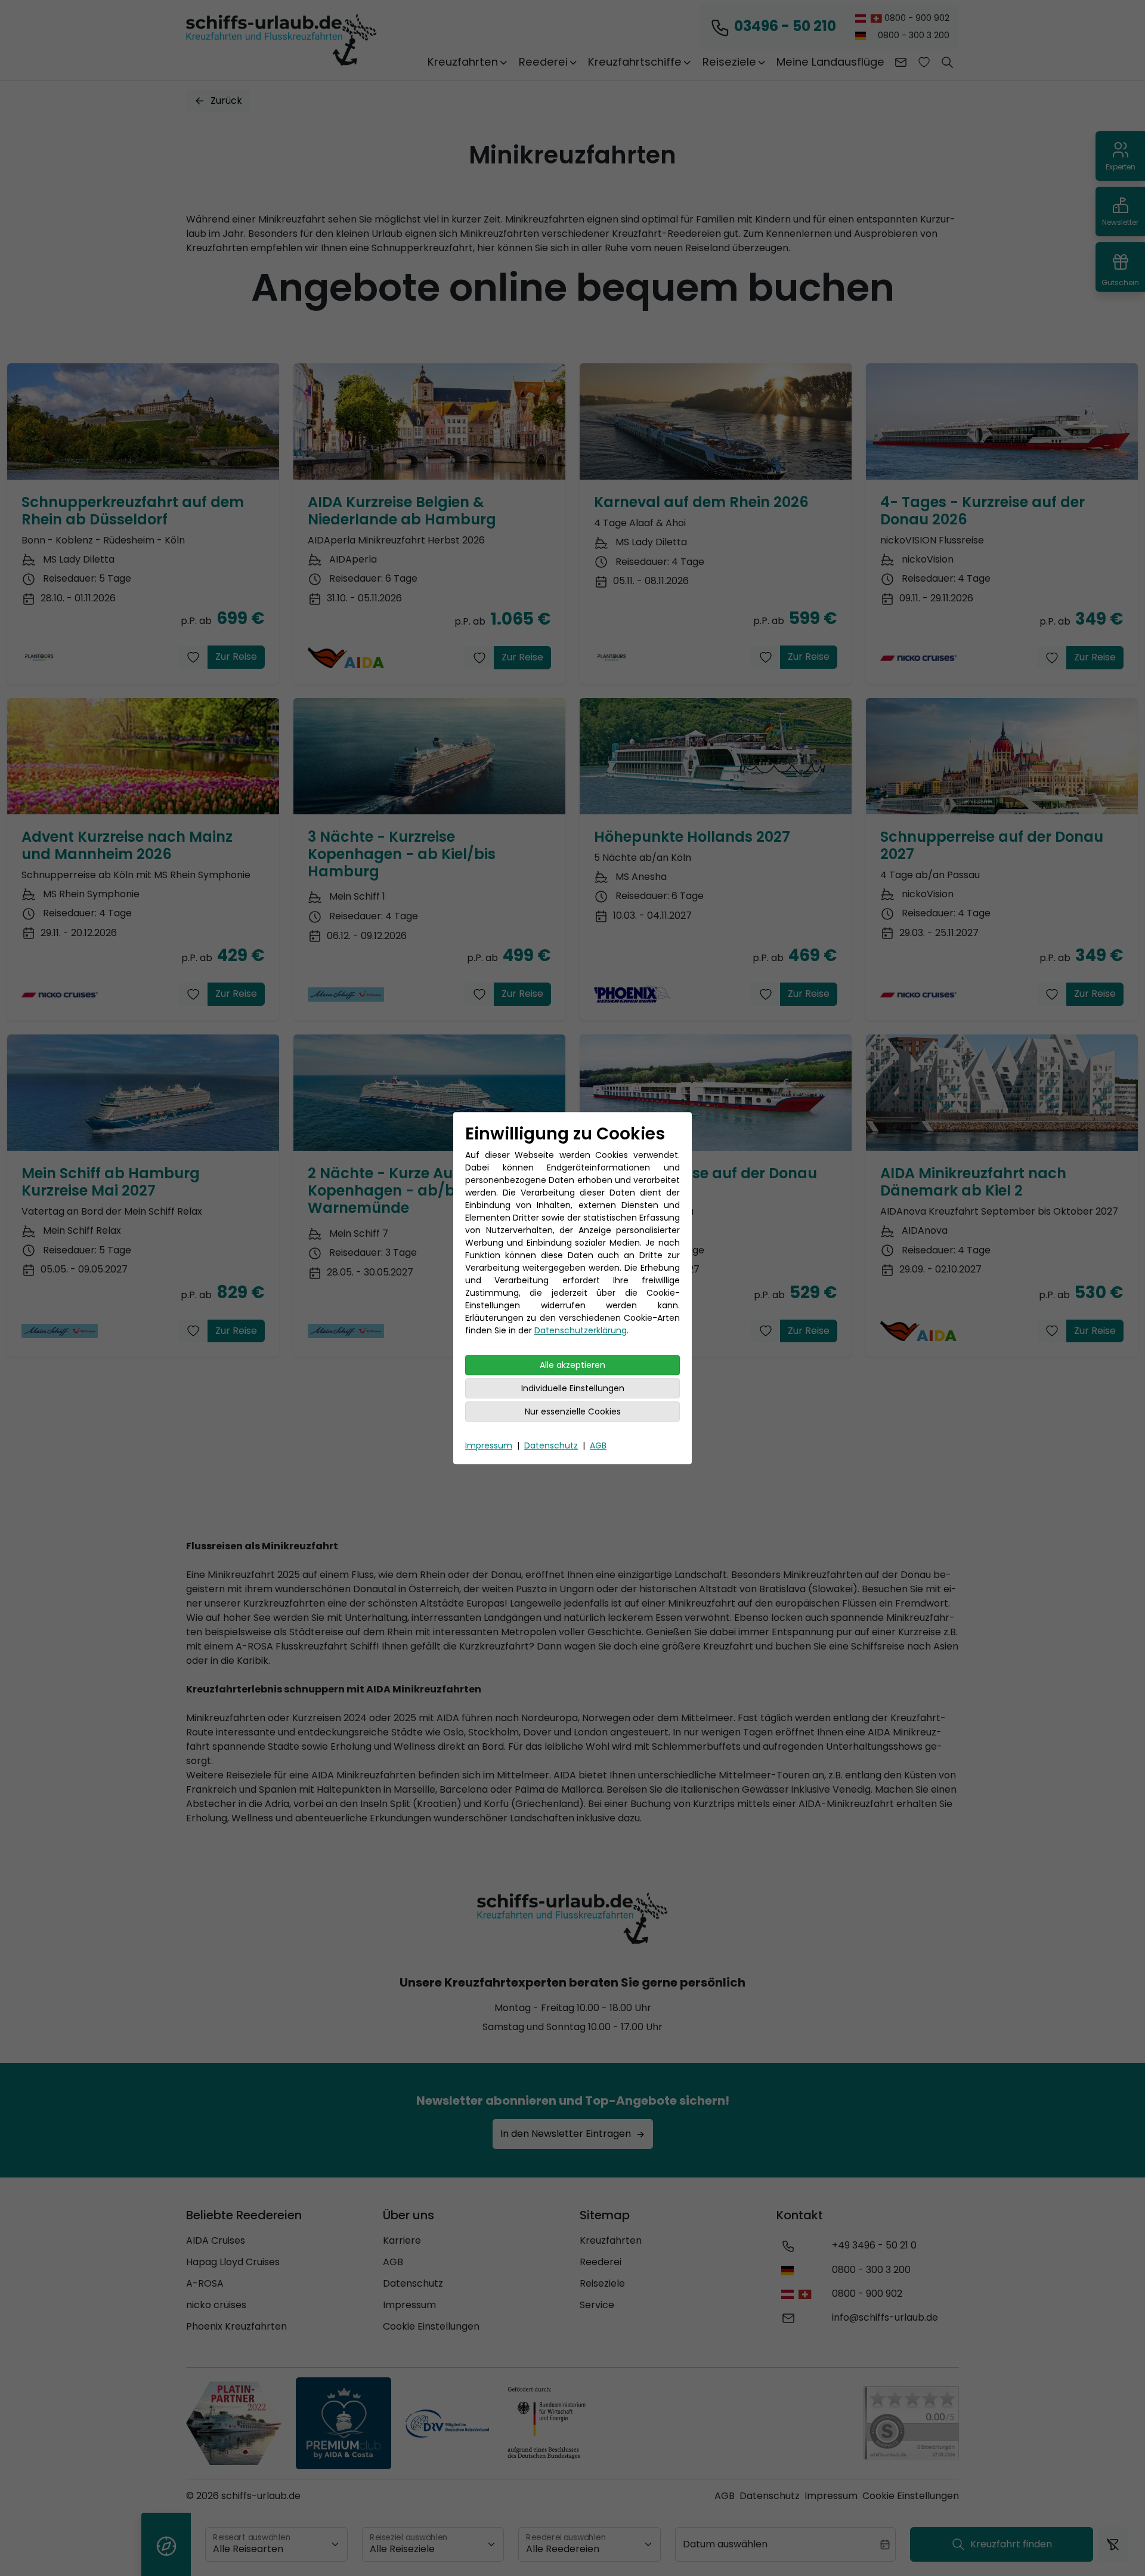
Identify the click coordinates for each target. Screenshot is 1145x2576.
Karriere (402, 2240)
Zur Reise (236, 657)
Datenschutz (551, 1445)
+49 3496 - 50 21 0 (874, 2245)
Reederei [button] (543, 62)
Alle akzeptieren (572, 1365)
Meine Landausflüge (830, 62)
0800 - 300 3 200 (912, 35)
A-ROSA (205, 2283)
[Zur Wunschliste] (924, 62)
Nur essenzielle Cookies (573, 1411)
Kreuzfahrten (611, 2240)
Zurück (226, 101)
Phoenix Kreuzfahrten (236, 2326)
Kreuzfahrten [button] (463, 62)
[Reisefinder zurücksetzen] (1113, 2544)
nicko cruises (216, 2305)
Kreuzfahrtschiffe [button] (635, 62)
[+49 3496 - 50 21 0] (788, 2245)
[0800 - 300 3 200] (790, 2270)
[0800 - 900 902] (799, 2294)
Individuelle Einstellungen (573, 1388)
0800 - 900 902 (916, 18)
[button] (947, 62)
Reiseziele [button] (729, 62)
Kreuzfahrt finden (1011, 2544)
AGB (598, 1445)
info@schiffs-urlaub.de (885, 2317)
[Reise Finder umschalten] (166, 2544)
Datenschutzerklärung (581, 1330)
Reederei (601, 2262)
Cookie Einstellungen (431, 2326)
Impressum (489, 1445)
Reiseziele (602, 2283)
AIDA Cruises (216, 2240)
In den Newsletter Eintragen (566, 2134)
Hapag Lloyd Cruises (233, 2262)
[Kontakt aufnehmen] (901, 62)
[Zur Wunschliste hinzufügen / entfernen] (193, 657)
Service (597, 2305)
